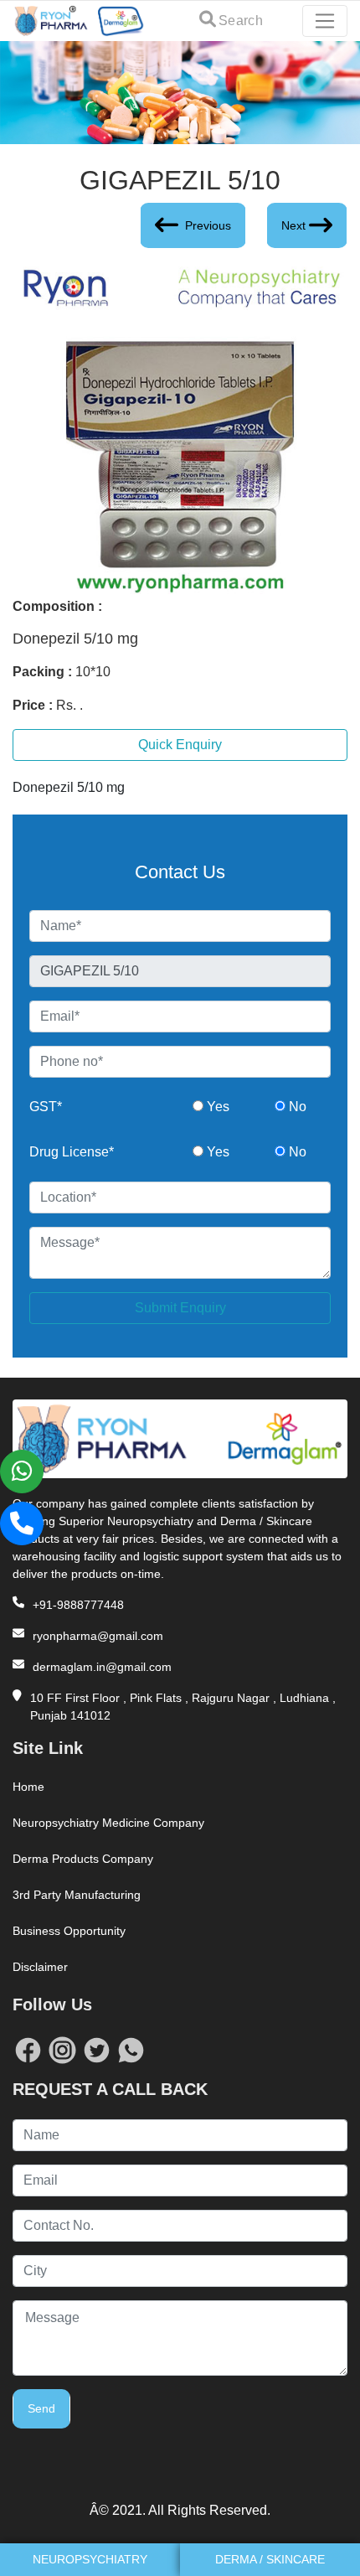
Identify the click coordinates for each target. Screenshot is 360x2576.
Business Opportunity (69, 1931)
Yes (216, 1107)
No (296, 1107)
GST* (46, 1107)
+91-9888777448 (78, 1605)
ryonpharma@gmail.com (98, 1636)
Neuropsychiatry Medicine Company (108, 1823)
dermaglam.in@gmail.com (102, 1667)
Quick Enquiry (180, 745)
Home (28, 1787)
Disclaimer (40, 1967)
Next (293, 225)
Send (41, 2408)
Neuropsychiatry (90, 2559)
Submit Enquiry (180, 1308)
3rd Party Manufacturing (77, 1895)
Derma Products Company (83, 1859)
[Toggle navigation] (325, 21)
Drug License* (72, 1152)
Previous (208, 225)
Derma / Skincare (270, 2559)
